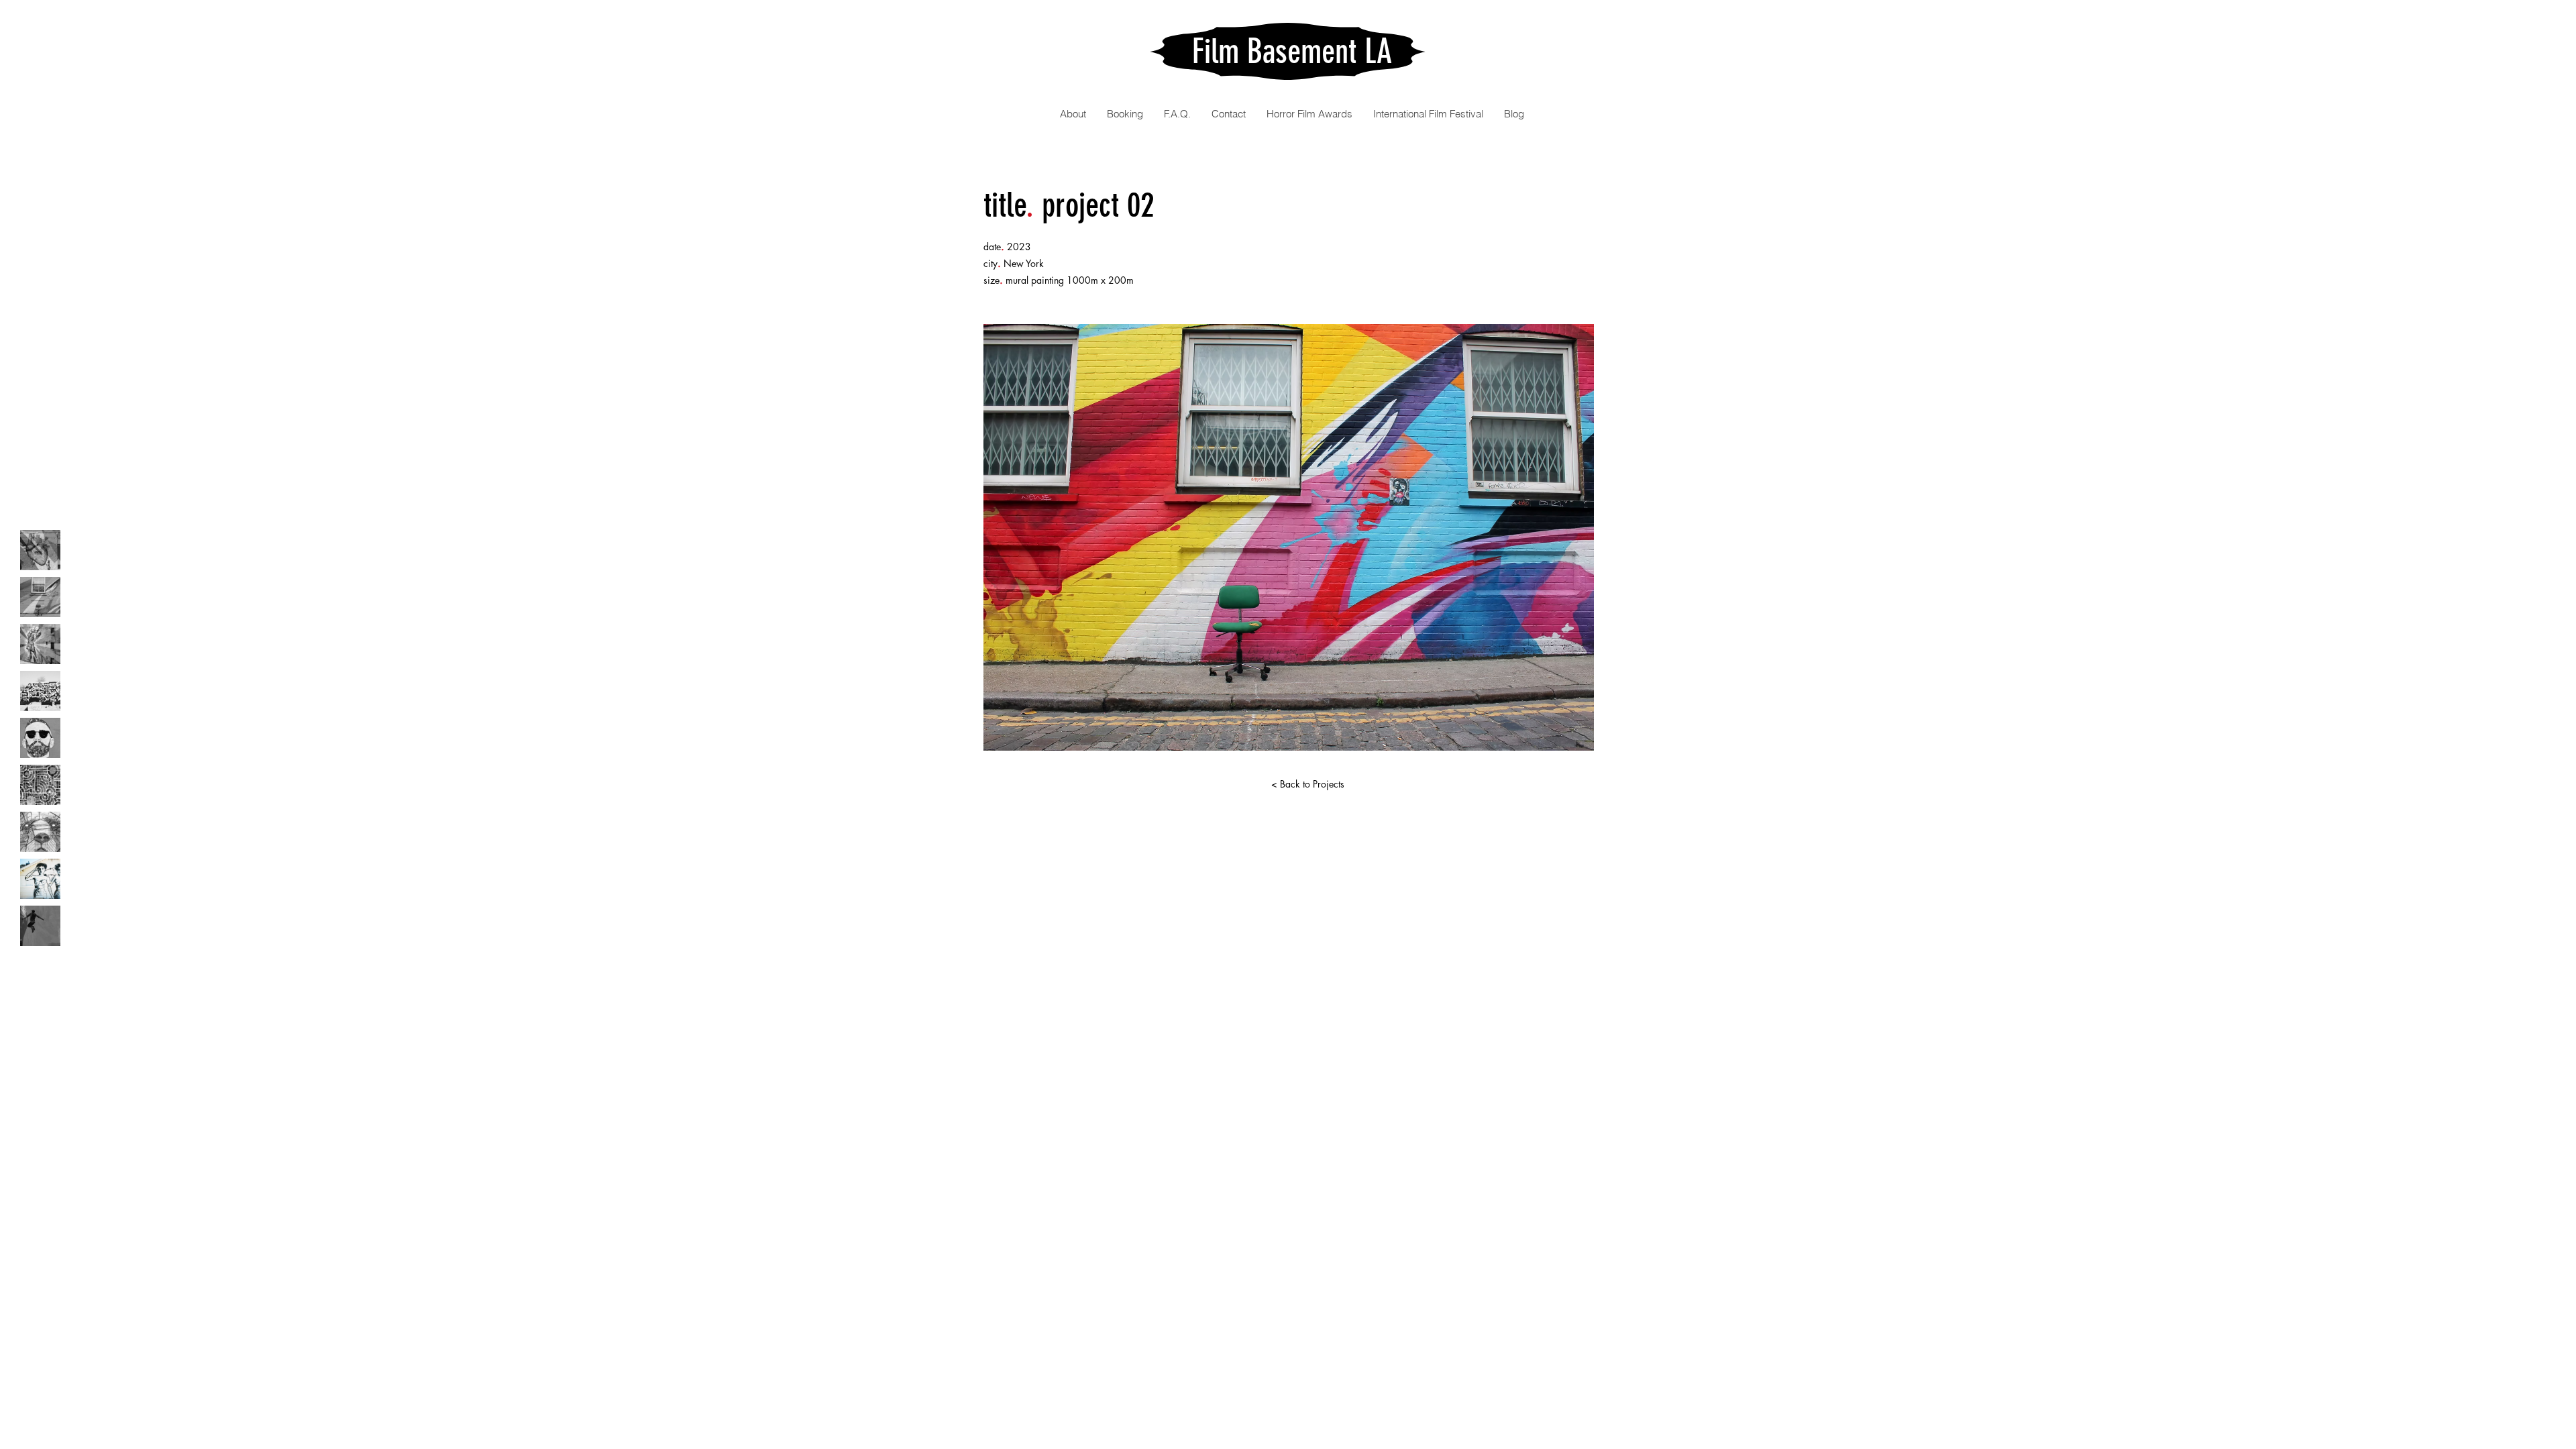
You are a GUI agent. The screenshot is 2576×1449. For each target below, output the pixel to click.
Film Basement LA (1292, 52)
